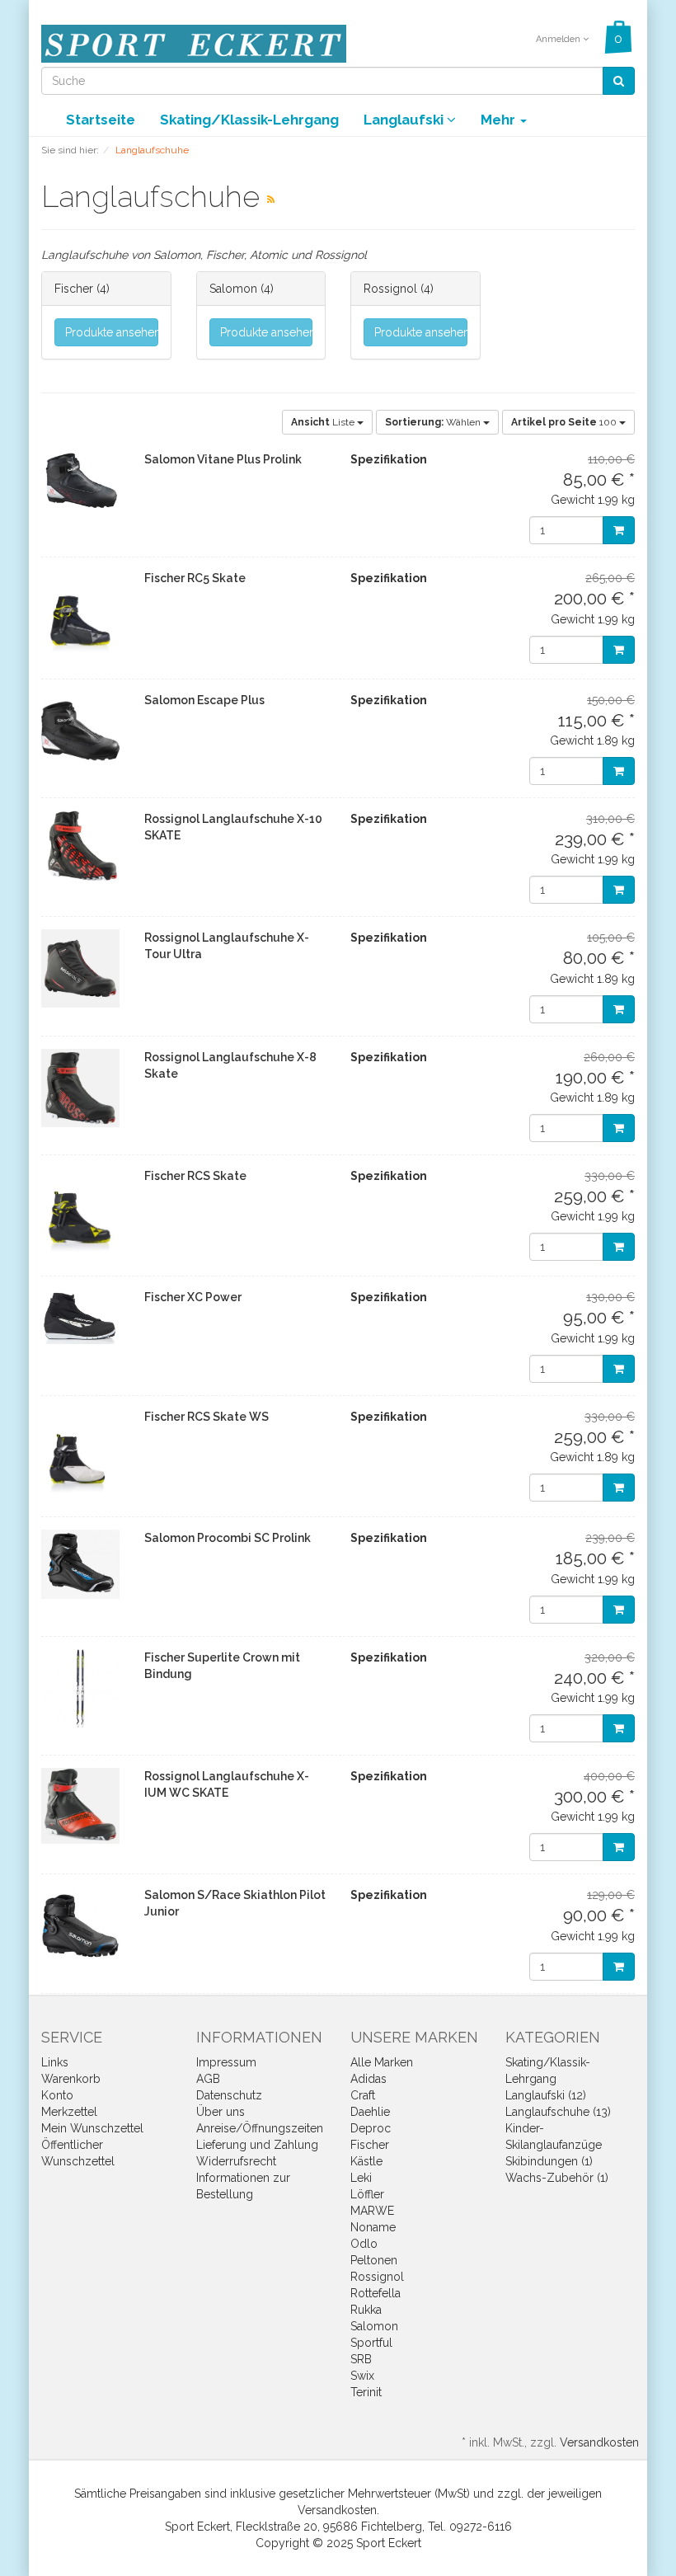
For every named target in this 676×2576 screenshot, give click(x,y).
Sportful (371, 2343)
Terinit (366, 2392)
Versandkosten (599, 2442)
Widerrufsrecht (236, 2161)
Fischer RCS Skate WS (207, 1417)
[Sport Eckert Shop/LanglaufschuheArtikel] (271, 200)
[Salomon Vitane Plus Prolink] (80, 482)
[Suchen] (619, 81)
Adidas (369, 2079)
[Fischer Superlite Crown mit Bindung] (80, 1688)
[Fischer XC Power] (80, 1316)
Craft (363, 2095)
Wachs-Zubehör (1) (557, 2178)
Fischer (74, 289)
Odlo (364, 2244)
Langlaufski (405, 120)
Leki (361, 2178)
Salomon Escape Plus (204, 700)
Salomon (233, 289)
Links (55, 2062)
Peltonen (374, 2260)
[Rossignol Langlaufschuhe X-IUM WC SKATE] (80, 1806)
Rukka (366, 2310)
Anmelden (559, 39)
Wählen (434, 422)
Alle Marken (382, 2062)
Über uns (221, 2112)
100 (565, 422)
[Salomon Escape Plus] (80, 731)
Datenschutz (229, 2095)
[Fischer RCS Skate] (80, 1215)
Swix (362, 2376)
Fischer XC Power (193, 1297)
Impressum (226, 2062)
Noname (373, 2227)
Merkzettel (69, 2112)
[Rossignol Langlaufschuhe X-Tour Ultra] (80, 968)
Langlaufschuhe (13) (558, 2112)
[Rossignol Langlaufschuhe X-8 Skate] (80, 1088)
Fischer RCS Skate (195, 1176)
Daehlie (370, 2112)
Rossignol (390, 289)
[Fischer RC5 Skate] (80, 618)
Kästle (366, 2161)
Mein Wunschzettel (92, 2128)
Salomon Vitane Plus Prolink (223, 459)
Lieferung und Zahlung (257, 2145)
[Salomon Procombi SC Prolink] (80, 1564)
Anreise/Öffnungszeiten (260, 2128)
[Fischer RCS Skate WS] (80, 1456)
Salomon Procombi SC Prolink (228, 1538)
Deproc (371, 2128)
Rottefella (376, 2293)
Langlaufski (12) (546, 2095)
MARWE (372, 2211)
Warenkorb (71, 2079)
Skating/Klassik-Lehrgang (249, 120)
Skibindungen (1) (549, 2161)
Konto (57, 2095)
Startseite (101, 120)
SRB (361, 2359)
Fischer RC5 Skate (195, 578)
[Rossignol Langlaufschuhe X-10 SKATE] (80, 847)
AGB (208, 2079)
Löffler (367, 2194)
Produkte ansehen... (112, 332)
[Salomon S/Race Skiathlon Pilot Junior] (80, 1926)
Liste (324, 422)
